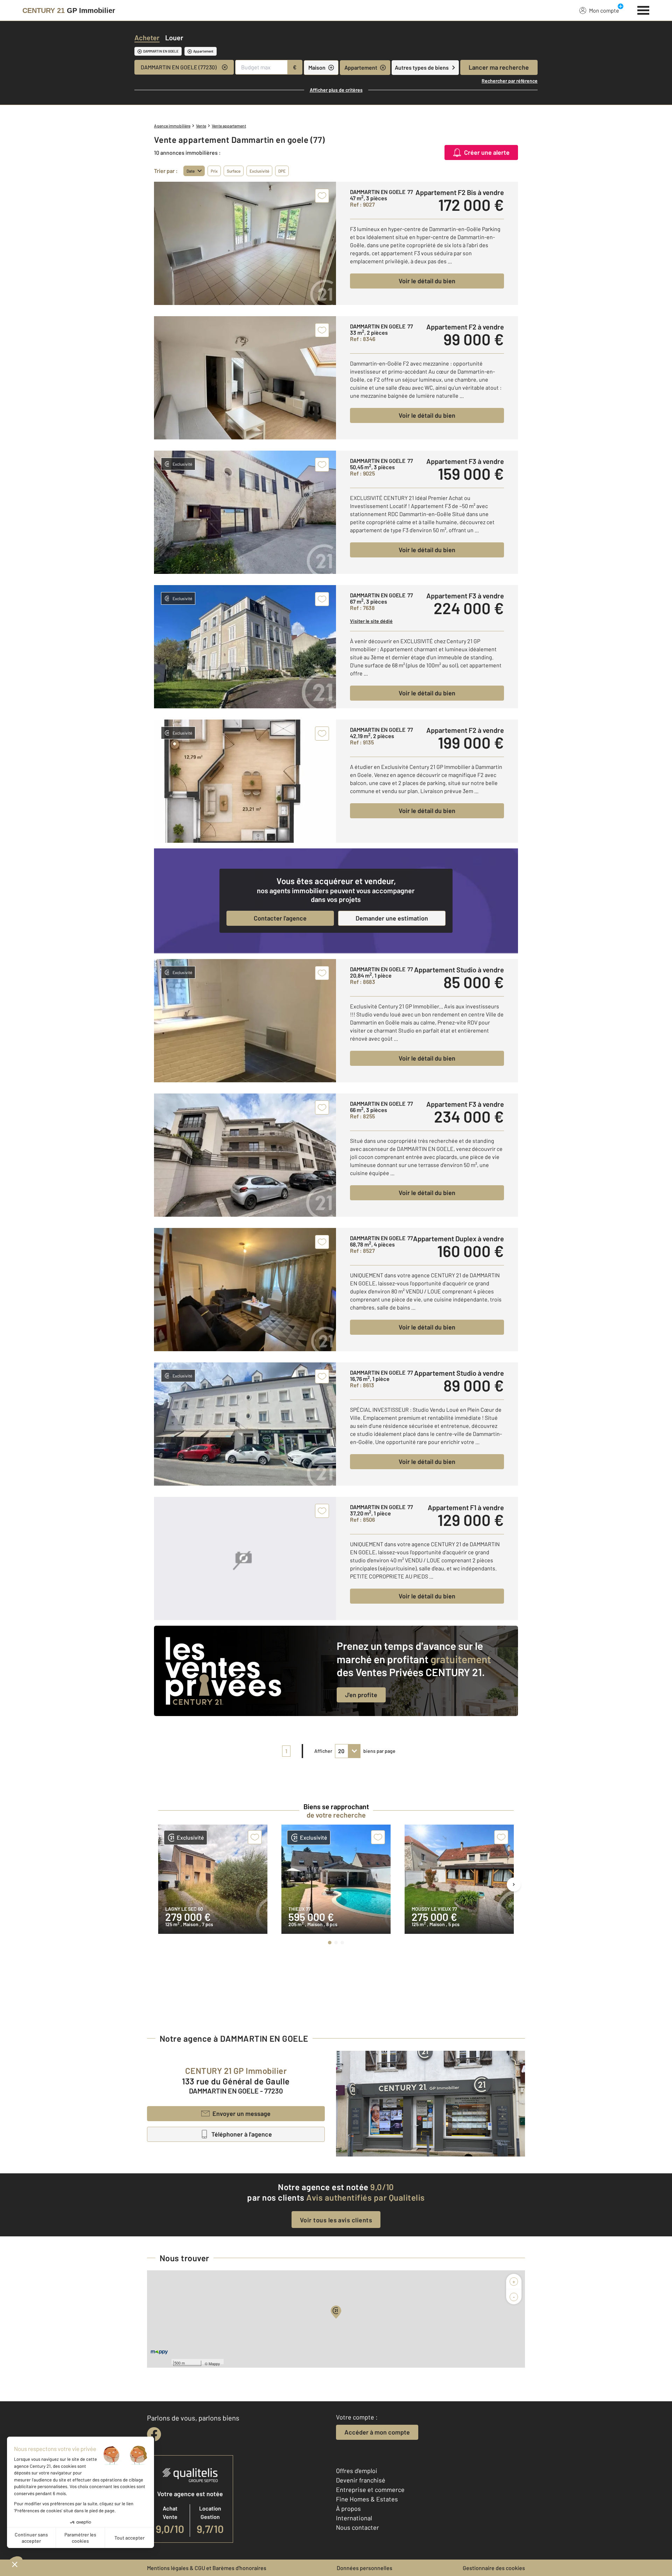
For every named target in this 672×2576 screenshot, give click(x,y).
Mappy (214, 2363)
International (354, 2518)
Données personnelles (365, 2568)
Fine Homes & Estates (367, 2499)
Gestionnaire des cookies (494, 2568)
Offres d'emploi (357, 2471)
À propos (348, 2508)
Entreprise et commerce (370, 2490)
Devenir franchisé (361, 2480)
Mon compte (604, 10)
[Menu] (643, 9)
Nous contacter (358, 2527)
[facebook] (154, 2434)
